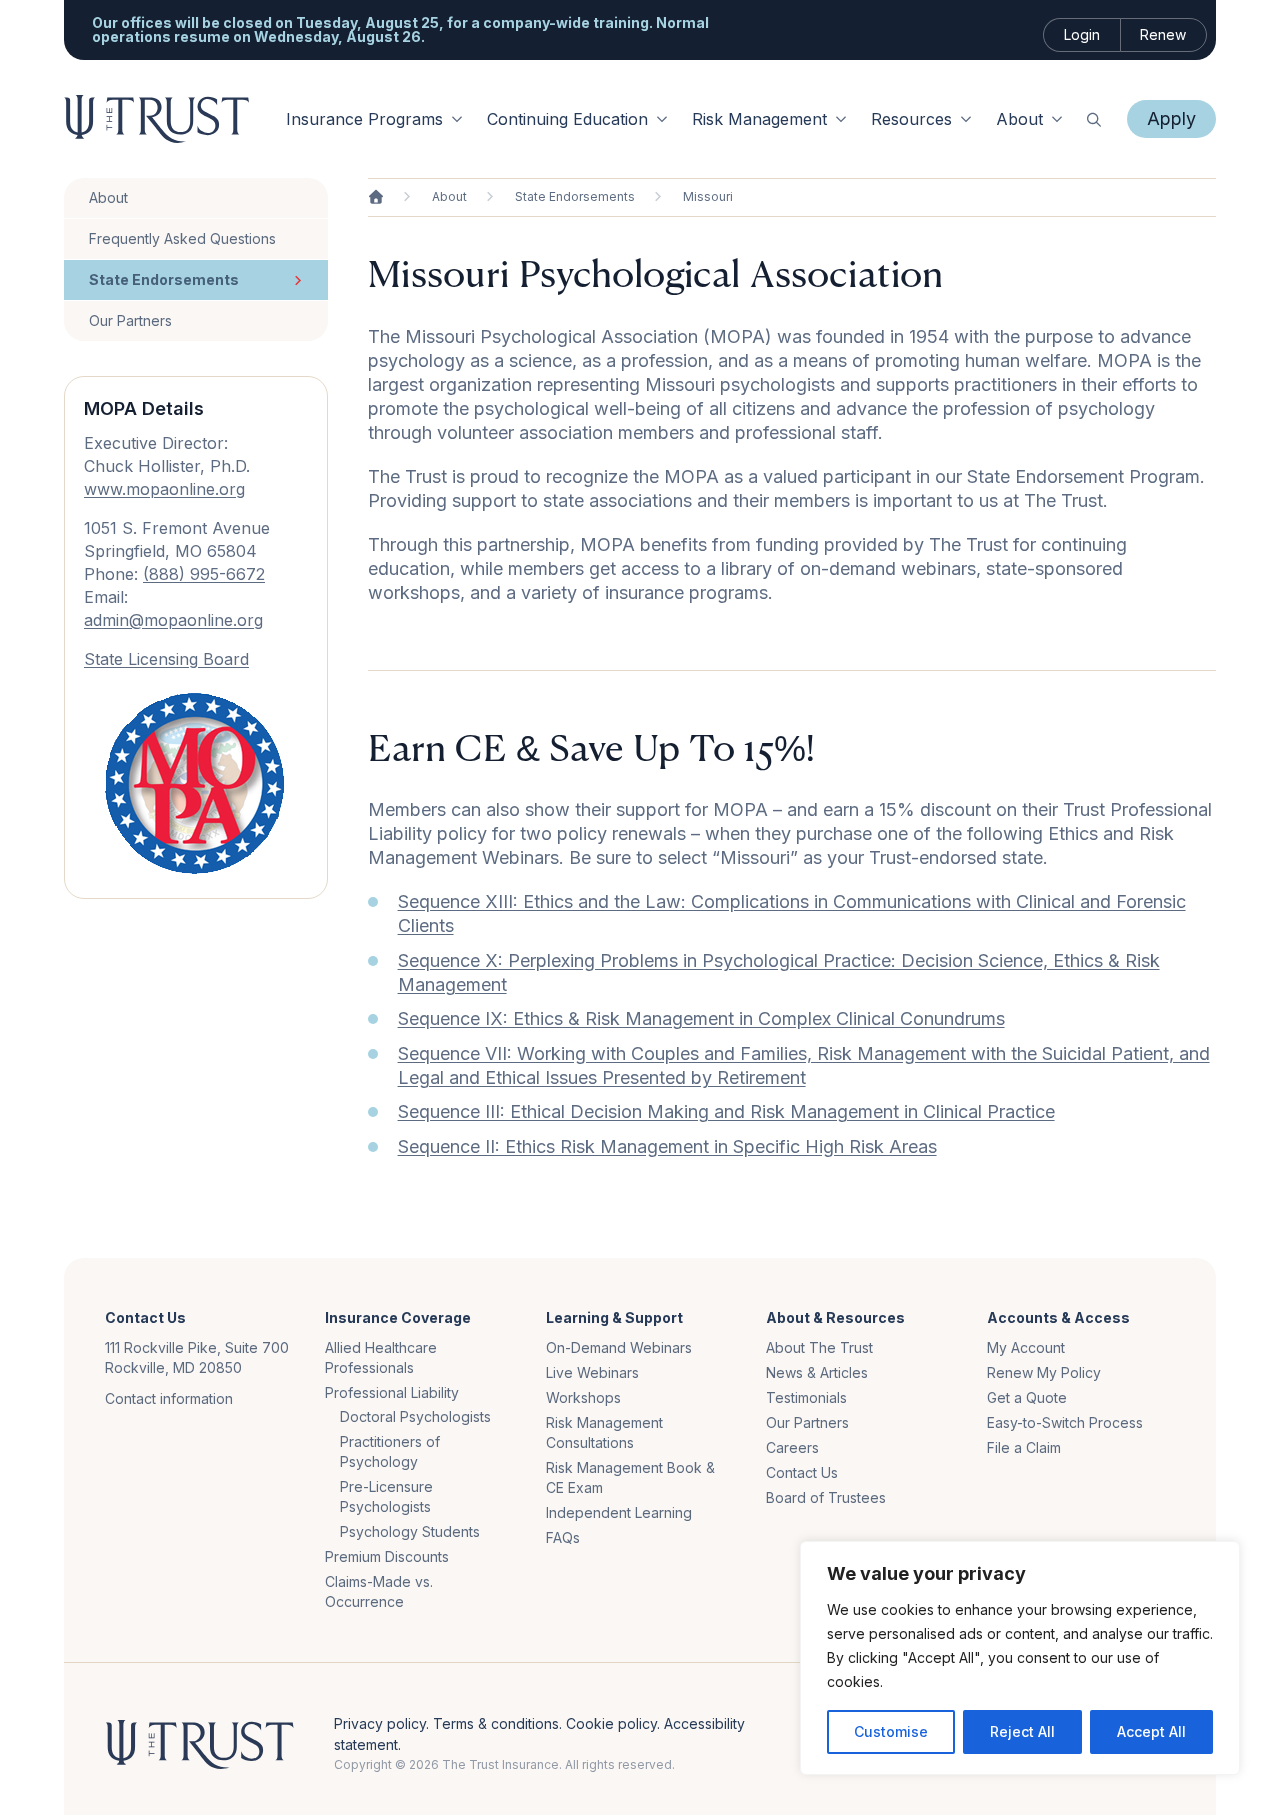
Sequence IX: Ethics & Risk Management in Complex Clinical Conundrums (701, 1018)
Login (1082, 34)
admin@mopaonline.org (173, 620)
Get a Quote (1027, 1397)
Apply (1171, 118)
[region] (1020, 1658)
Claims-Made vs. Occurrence (379, 1591)
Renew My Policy (1044, 1372)
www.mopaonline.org (164, 489)
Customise (891, 1731)
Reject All (1022, 1731)
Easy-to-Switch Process (1065, 1422)
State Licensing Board (166, 659)
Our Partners (130, 320)
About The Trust (819, 1347)
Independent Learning (619, 1512)
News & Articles (817, 1372)
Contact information (169, 1398)
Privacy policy (380, 1723)
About (108, 197)
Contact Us (802, 1472)
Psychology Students (410, 1531)
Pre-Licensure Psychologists (386, 1496)
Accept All (1151, 1731)
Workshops (583, 1397)
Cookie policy (611, 1723)
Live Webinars (592, 1372)
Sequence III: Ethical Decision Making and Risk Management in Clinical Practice (726, 1111)
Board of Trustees (826, 1497)
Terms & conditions (496, 1723)
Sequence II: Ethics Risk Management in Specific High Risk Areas (667, 1146)
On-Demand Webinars (619, 1347)
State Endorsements (164, 279)
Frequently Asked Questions (182, 238)
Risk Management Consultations (604, 1432)
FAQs (563, 1537)
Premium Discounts (387, 1556)
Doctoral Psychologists (415, 1416)
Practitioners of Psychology (390, 1451)
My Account (1026, 1347)
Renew (1163, 34)
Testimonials (806, 1397)
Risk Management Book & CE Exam (630, 1477)
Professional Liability (392, 1392)
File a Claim (1024, 1447)
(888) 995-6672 (204, 574)
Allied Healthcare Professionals (381, 1357)
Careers (792, 1447)
